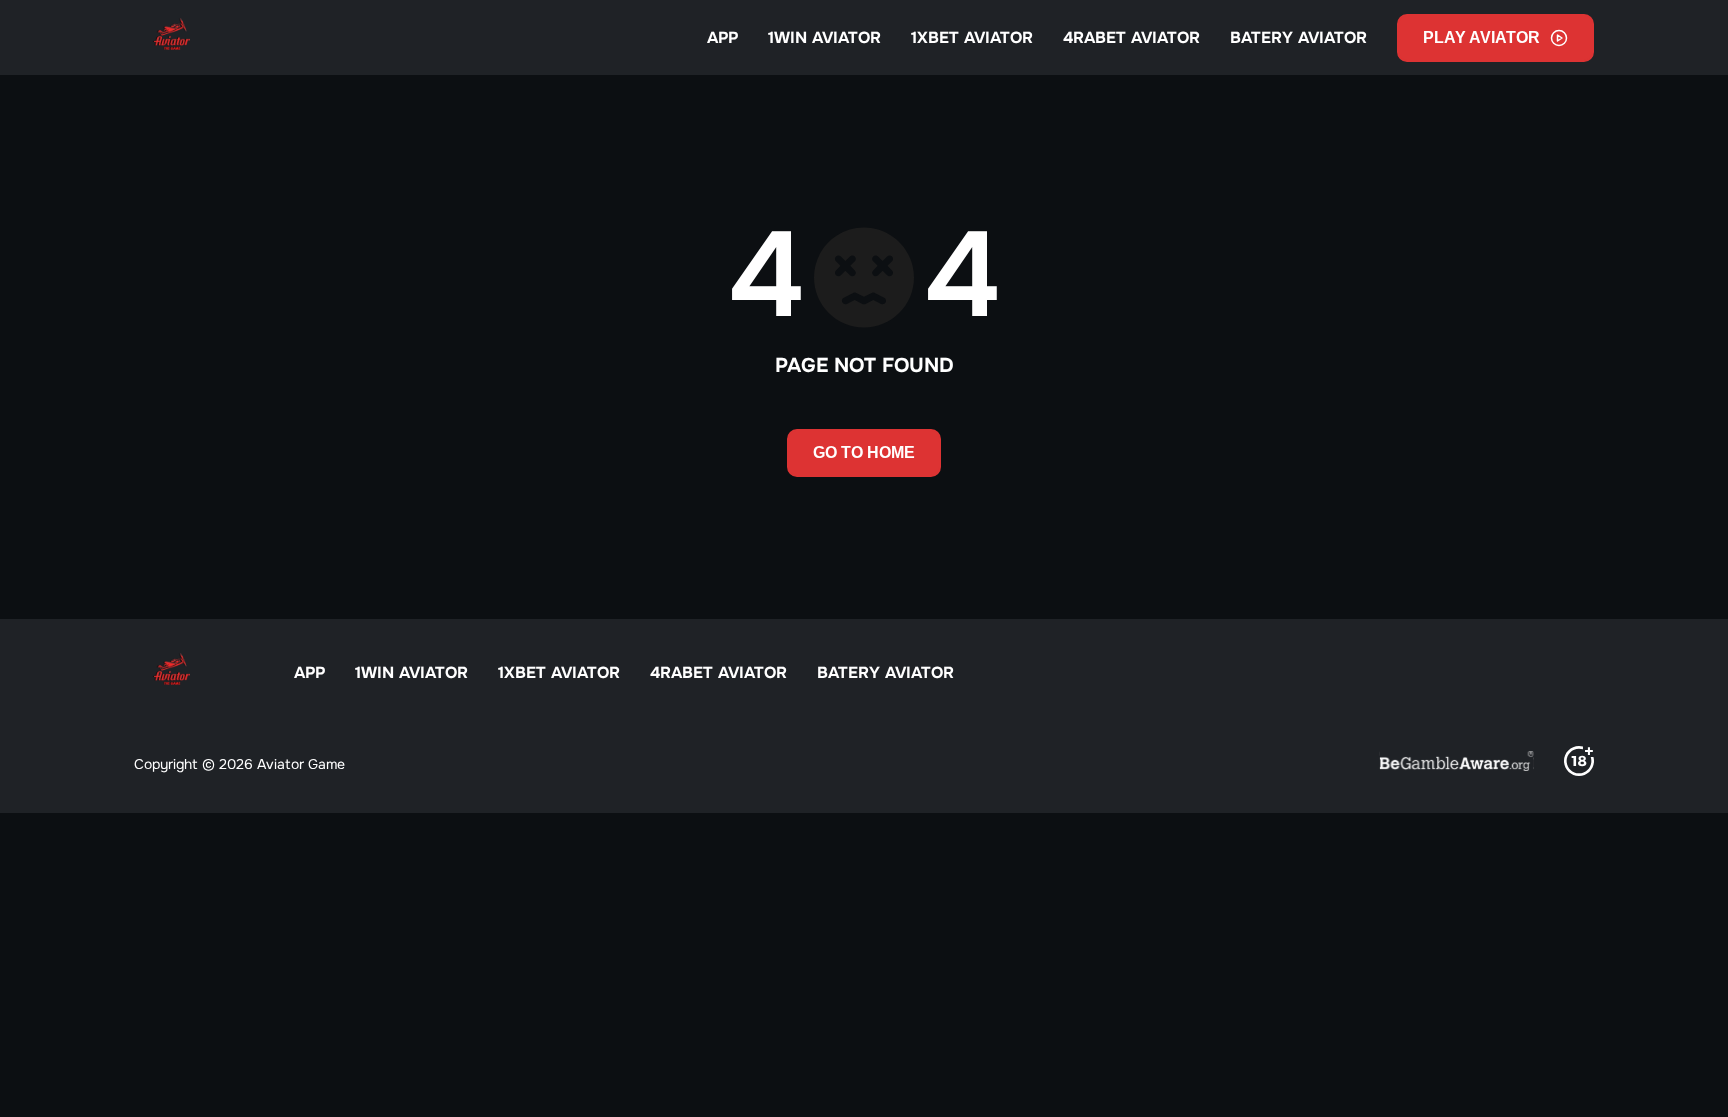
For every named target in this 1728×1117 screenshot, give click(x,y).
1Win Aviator (824, 37)
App (722, 37)
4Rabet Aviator (1131, 37)
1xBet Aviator (972, 37)
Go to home (864, 452)
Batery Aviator (1298, 37)
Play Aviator (1481, 37)
